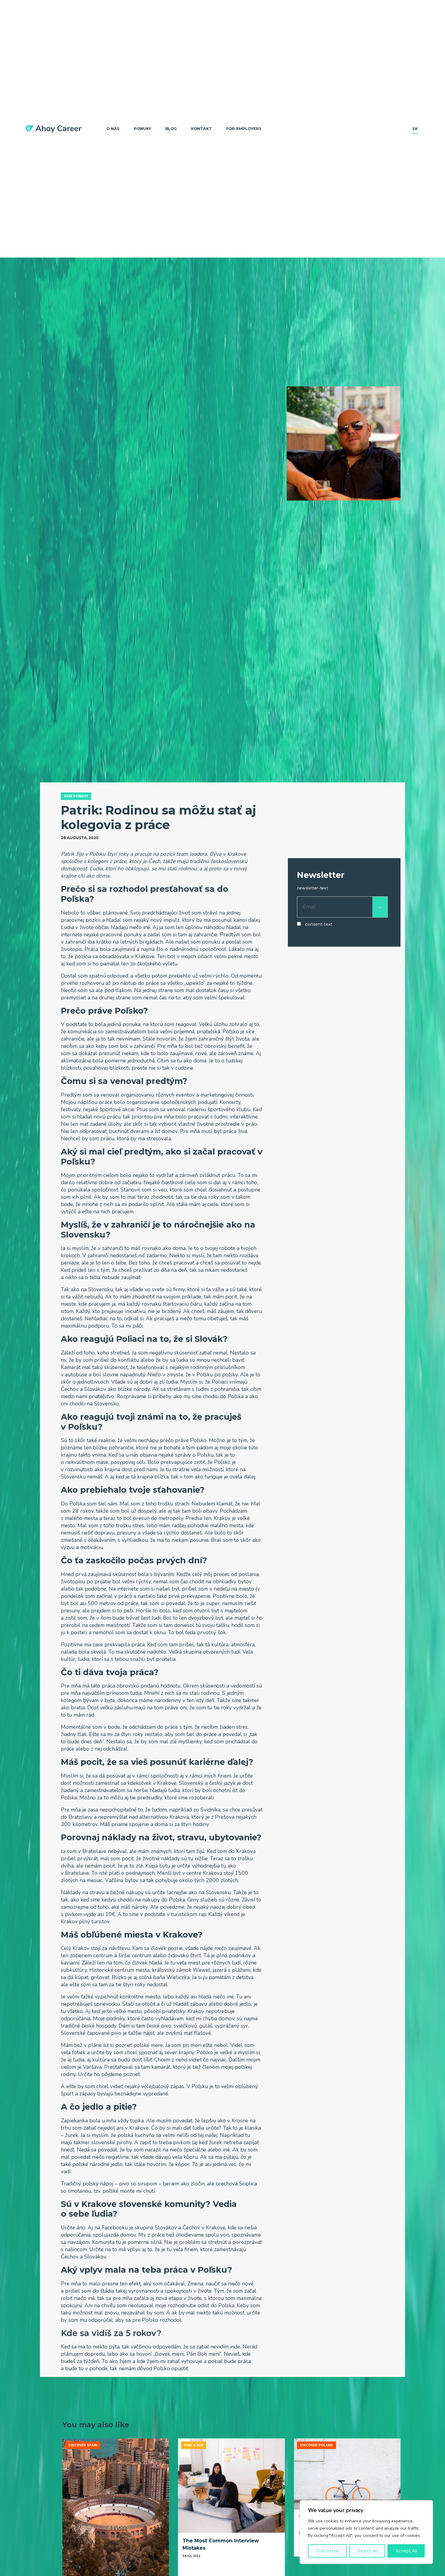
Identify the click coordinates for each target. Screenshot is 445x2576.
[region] (366, 2532)
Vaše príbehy (76, 796)
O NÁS (113, 129)
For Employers (244, 129)
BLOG (171, 129)
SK (415, 129)
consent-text (319, 924)
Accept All (406, 2551)
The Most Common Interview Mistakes (221, 2544)
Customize (327, 2551)
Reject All (367, 2551)
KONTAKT (201, 129)
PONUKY (142, 129)
